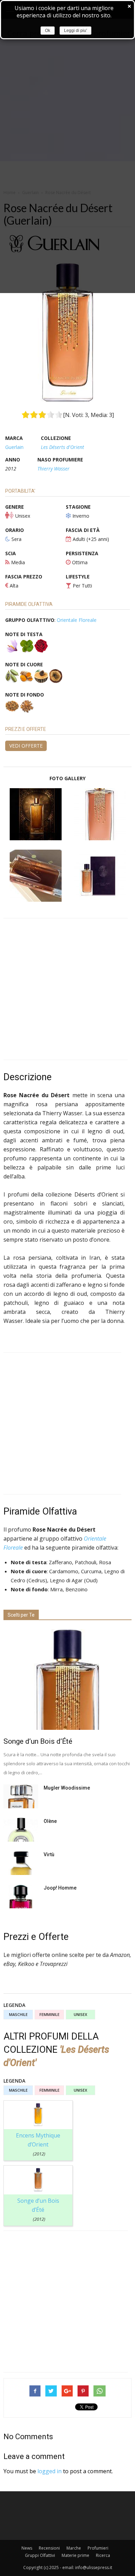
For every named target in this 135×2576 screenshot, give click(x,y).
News (27, 2548)
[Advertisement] (67, 989)
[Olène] (21, 1830)
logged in (49, 2471)
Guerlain (14, 447)
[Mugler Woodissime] (21, 1796)
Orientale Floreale (77, 620)
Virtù (49, 1854)
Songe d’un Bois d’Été (38, 1741)
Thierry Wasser (53, 469)
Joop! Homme (60, 1888)
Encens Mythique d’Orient (38, 2144)
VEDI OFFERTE (26, 746)
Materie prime (75, 2555)
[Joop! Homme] (21, 1896)
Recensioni (49, 2548)
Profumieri (98, 2548)
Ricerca (103, 2555)
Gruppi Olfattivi (40, 2555)
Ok (48, 31)
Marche (74, 2548)
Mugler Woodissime (67, 1788)
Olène (50, 1821)
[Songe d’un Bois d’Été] (67, 1679)
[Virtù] (21, 1863)
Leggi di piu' (75, 31)
